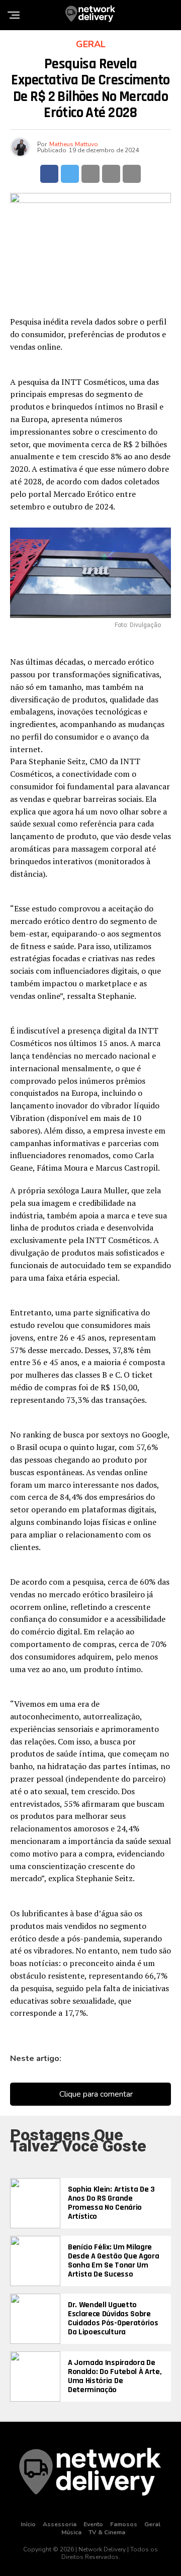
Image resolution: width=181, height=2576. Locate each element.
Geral (152, 2524)
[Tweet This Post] (70, 174)
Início (28, 2524)
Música (71, 2532)
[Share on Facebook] (49, 174)
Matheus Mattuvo (74, 144)
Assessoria (60, 2524)
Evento (93, 2524)
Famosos (124, 2524)
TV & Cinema (107, 2532)
